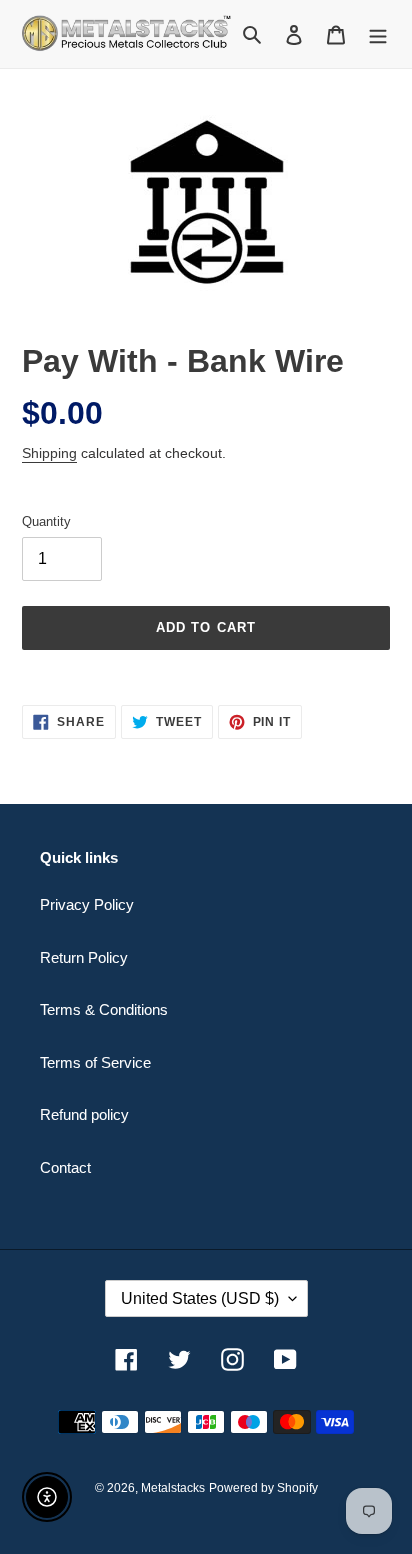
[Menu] (378, 34)
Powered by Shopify (263, 1488)
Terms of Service (95, 1062)
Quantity (46, 521)
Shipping (49, 453)
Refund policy (84, 1114)
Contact (65, 1167)
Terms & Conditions (104, 1009)
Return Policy (84, 957)
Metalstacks (173, 1488)
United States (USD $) (200, 1298)
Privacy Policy (87, 904)
